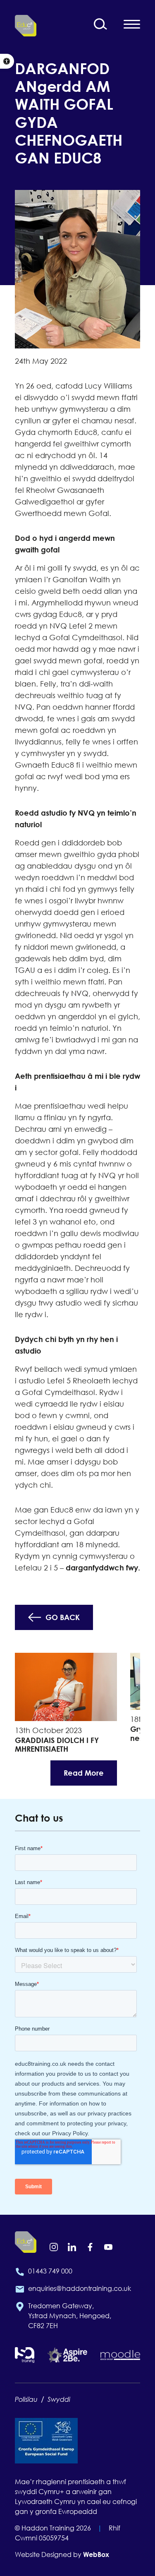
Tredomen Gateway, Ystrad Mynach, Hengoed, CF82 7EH (70, 2316)
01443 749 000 (50, 2271)
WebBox (96, 2554)
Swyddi (59, 2399)
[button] (7, 61)
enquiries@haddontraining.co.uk (80, 2288)
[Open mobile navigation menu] (132, 24)
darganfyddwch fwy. (103, 1568)
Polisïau (26, 2399)
